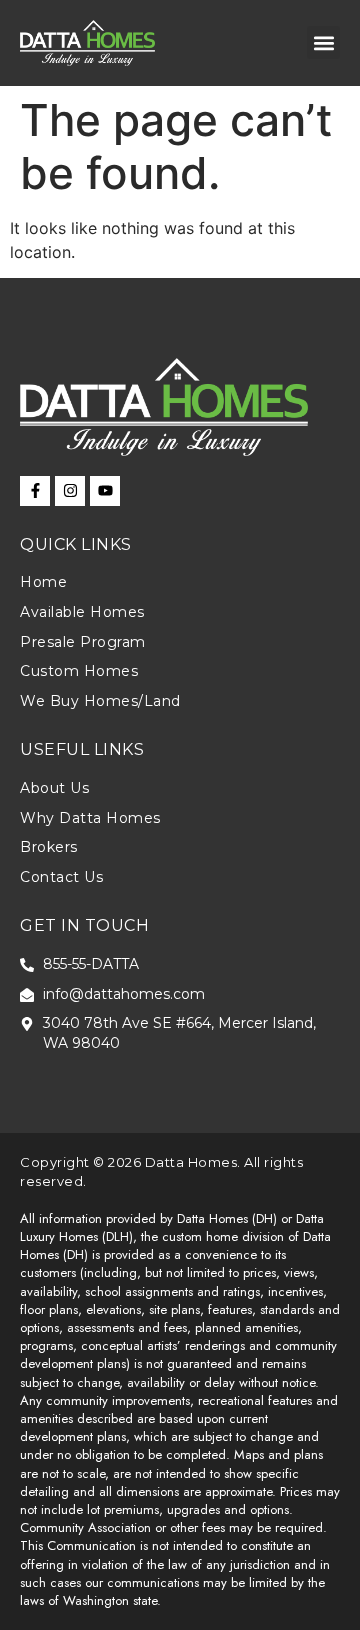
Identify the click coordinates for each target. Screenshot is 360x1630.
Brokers (49, 847)
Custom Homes (79, 671)
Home (43, 582)
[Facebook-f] (35, 491)
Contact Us (61, 877)
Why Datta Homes (90, 818)
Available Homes (82, 612)
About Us (54, 788)
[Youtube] (105, 491)
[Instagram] (70, 491)
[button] (323, 42)
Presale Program (83, 642)
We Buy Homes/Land (100, 701)
